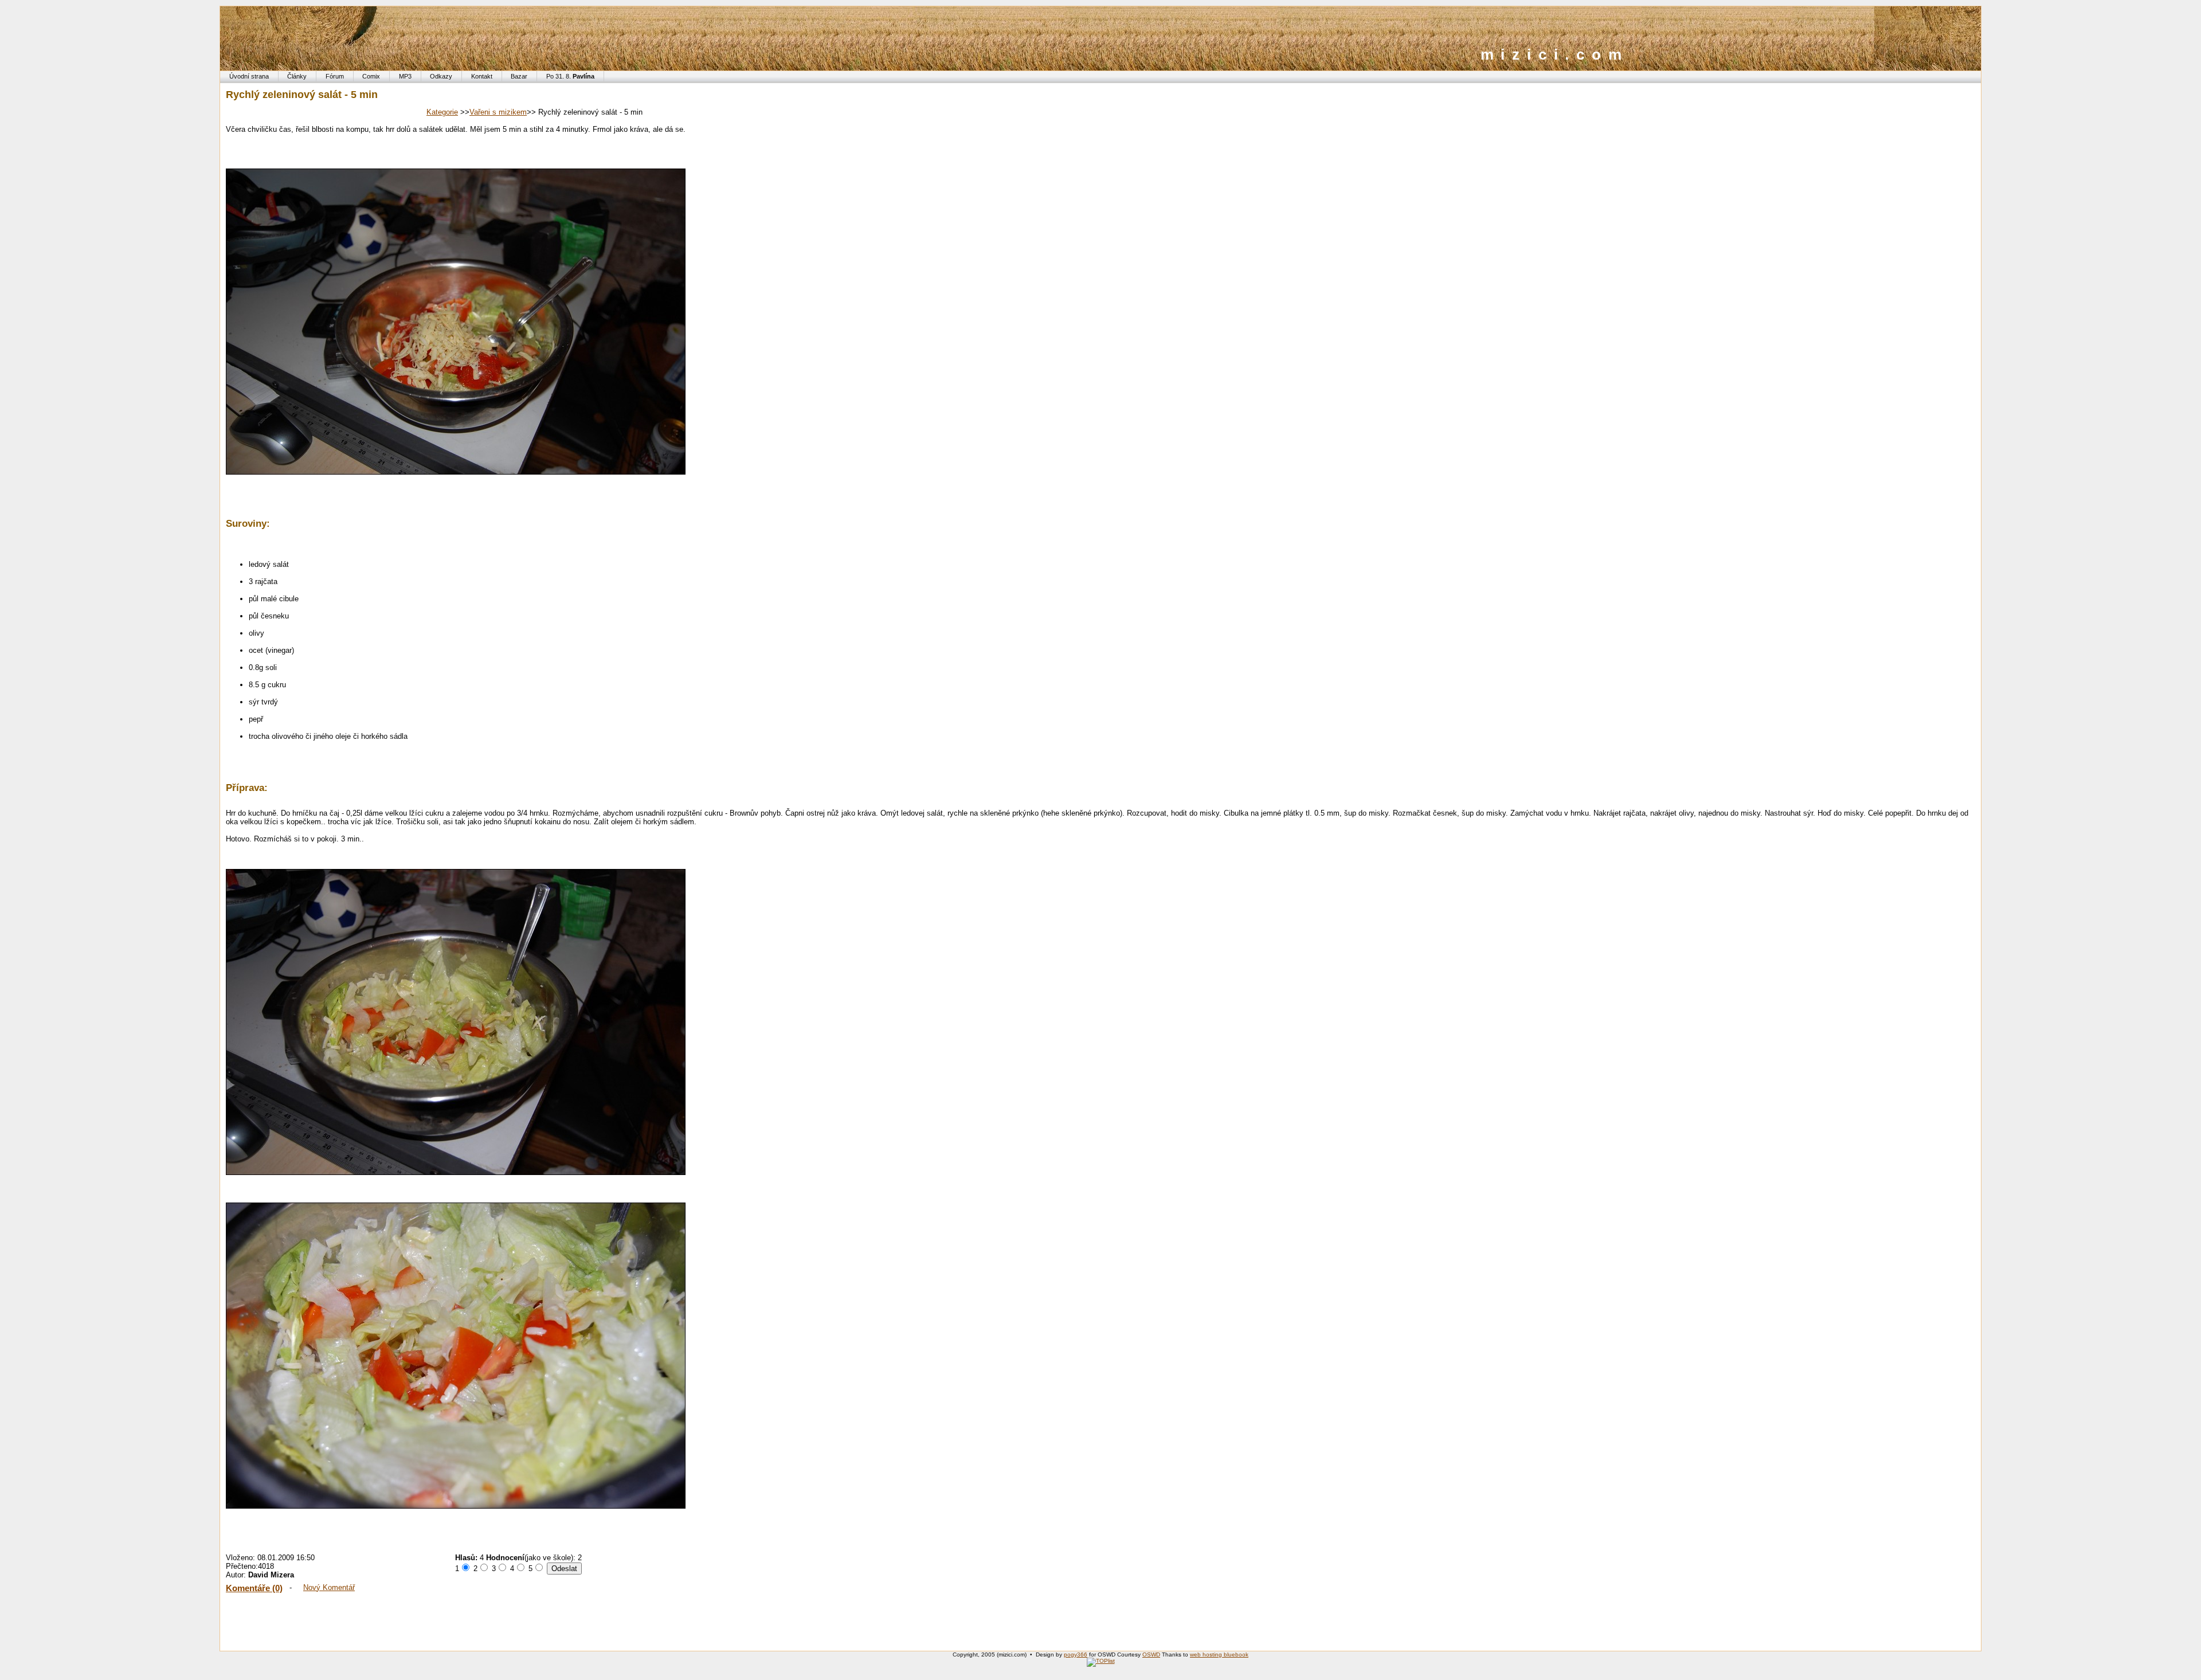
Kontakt (482, 76)
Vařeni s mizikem (498, 112)
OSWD (1151, 1654)
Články (297, 76)
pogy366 (1076, 1654)
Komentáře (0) (254, 1588)
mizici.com (1555, 54)
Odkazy (441, 76)
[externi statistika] (1101, 1661)
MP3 (405, 76)
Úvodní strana (249, 76)
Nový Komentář (329, 1587)
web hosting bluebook (1219, 1654)
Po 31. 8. (570, 76)
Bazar (519, 76)
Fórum (335, 76)
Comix (371, 76)
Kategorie (442, 112)
